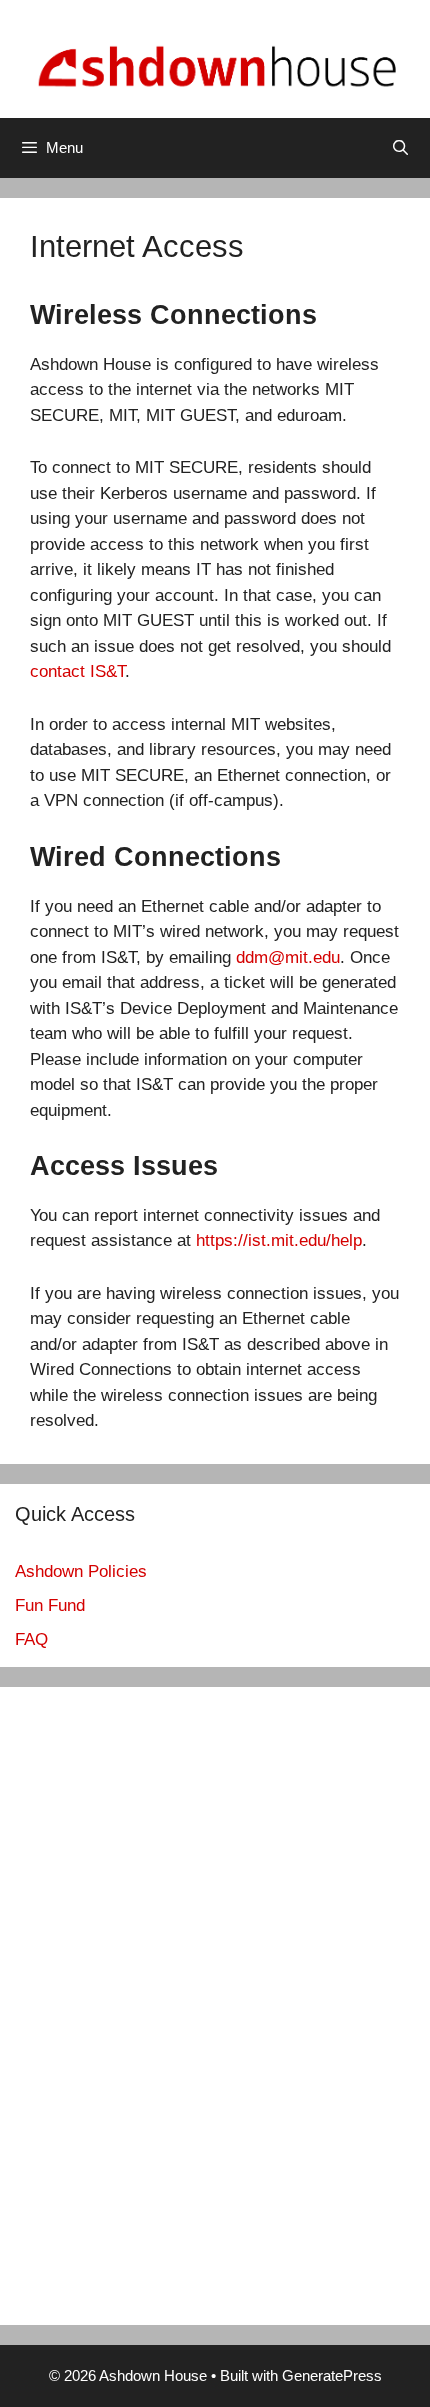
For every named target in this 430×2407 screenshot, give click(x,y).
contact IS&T (77, 671)
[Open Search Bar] (400, 148)
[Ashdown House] (215, 57)
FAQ (31, 1639)
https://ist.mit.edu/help (279, 1240)
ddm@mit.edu (288, 957)
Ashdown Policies (81, 1571)
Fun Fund (50, 1605)
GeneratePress (332, 2375)
